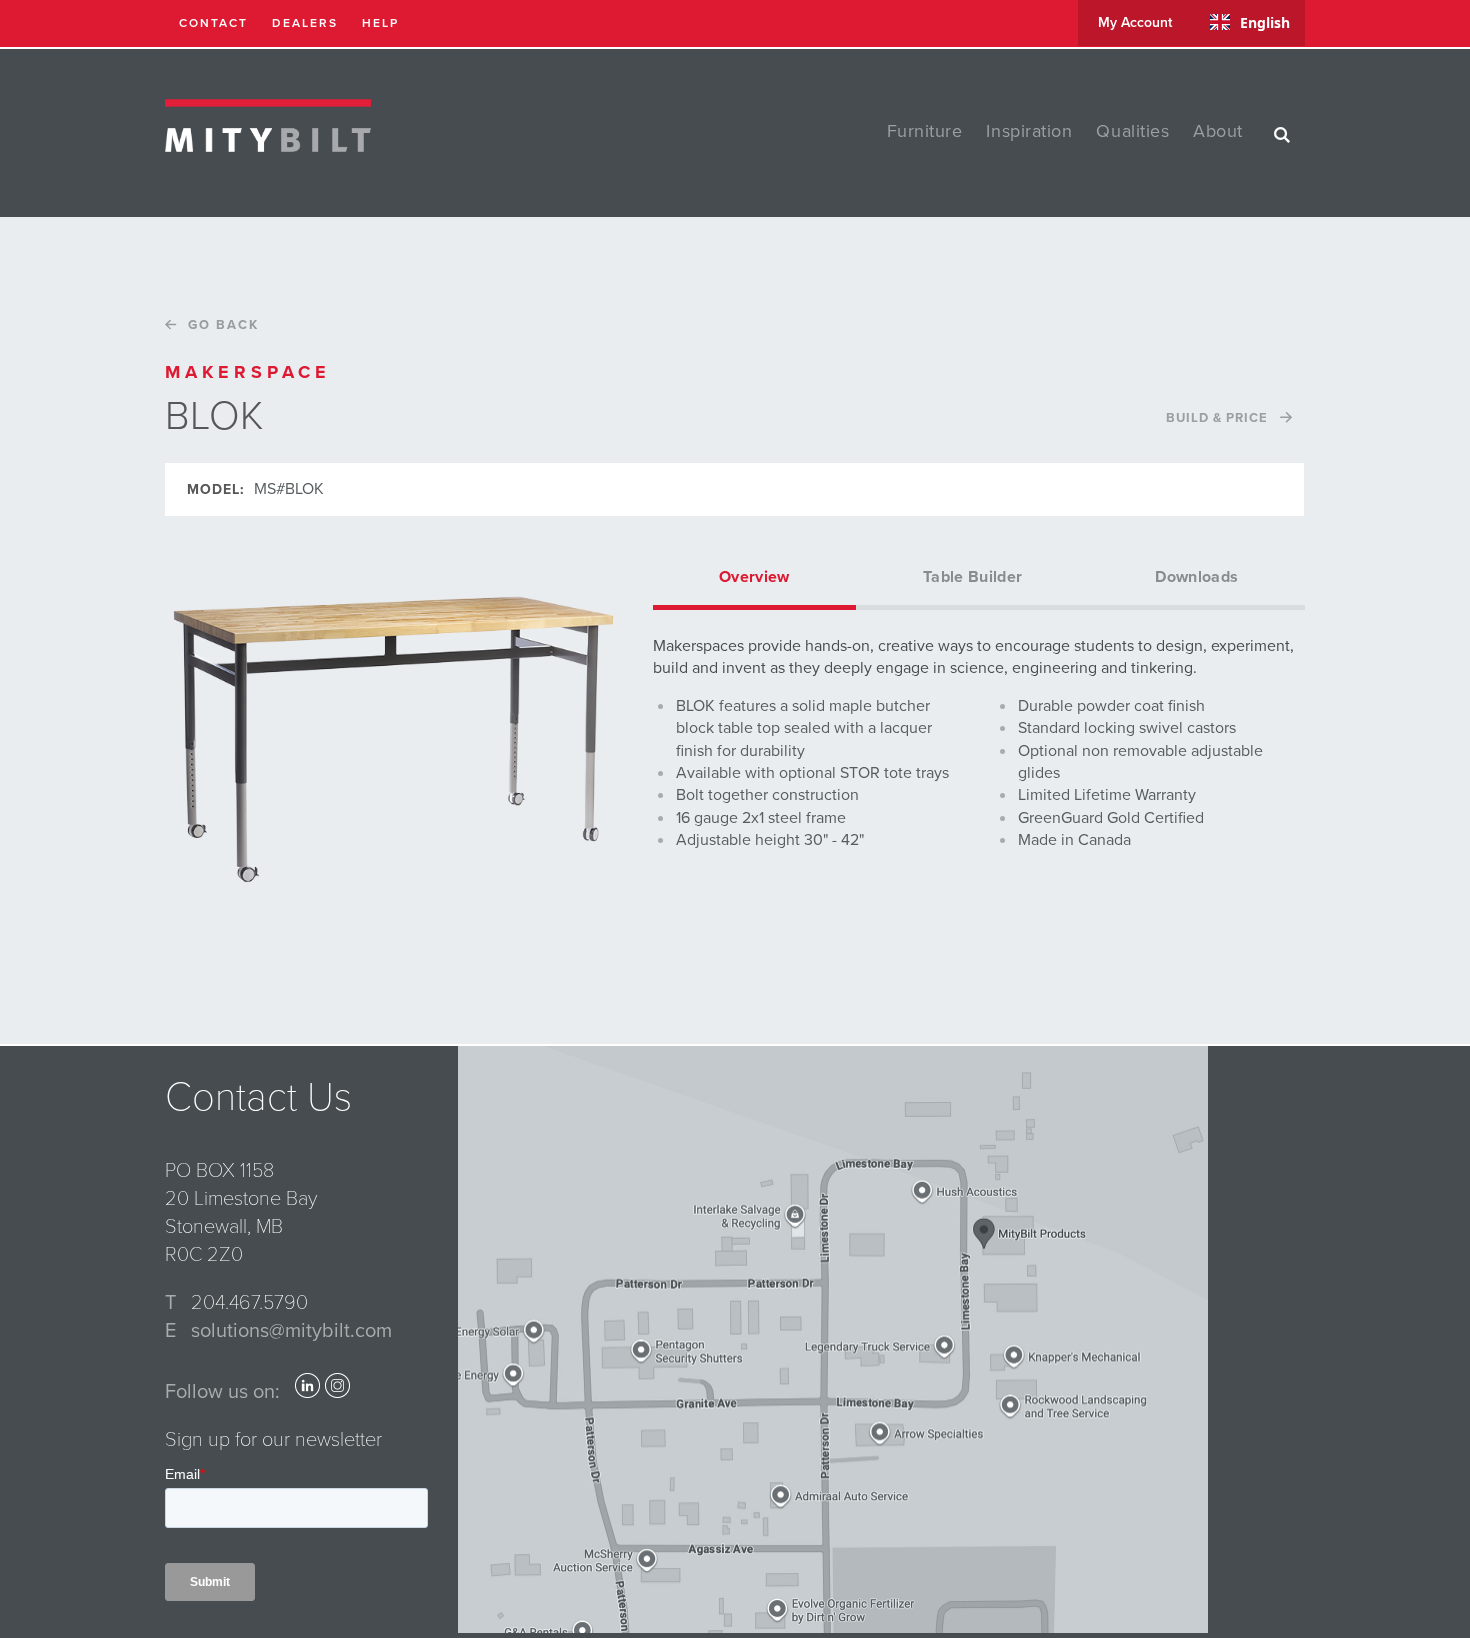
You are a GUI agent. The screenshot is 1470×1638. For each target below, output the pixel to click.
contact (213, 23)
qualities (1132, 131)
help (380, 23)
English (1265, 22)
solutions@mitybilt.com (291, 1331)
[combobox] (1250, 22)
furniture (925, 131)
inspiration (1029, 131)
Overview (754, 577)
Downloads (1196, 577)
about (1218, 131)
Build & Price (1217, 418)
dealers (305, 23)
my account (1135, 22)
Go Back (223, 325)
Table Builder (972, 577)
